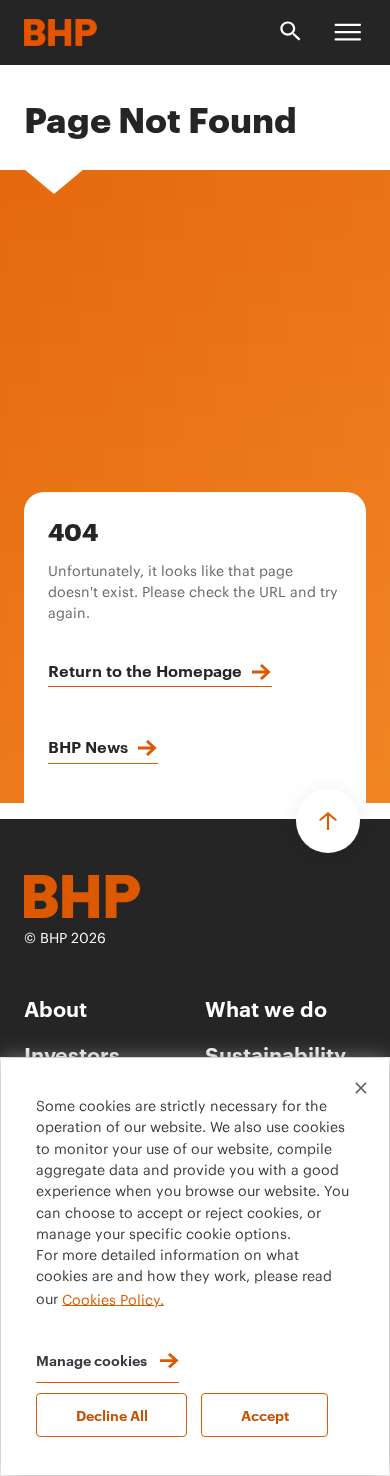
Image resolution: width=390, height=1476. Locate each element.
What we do (266, 1007)
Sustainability (275, 1053)
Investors (72, 1053)
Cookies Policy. (113, 1300)
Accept (265, 1414)
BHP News (88, 746)
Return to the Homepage (145, 670)
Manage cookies (91, 1359)
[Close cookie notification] (361, 1088)
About (55, 1007)
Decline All (112, 1414)
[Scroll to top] (328, 821)
